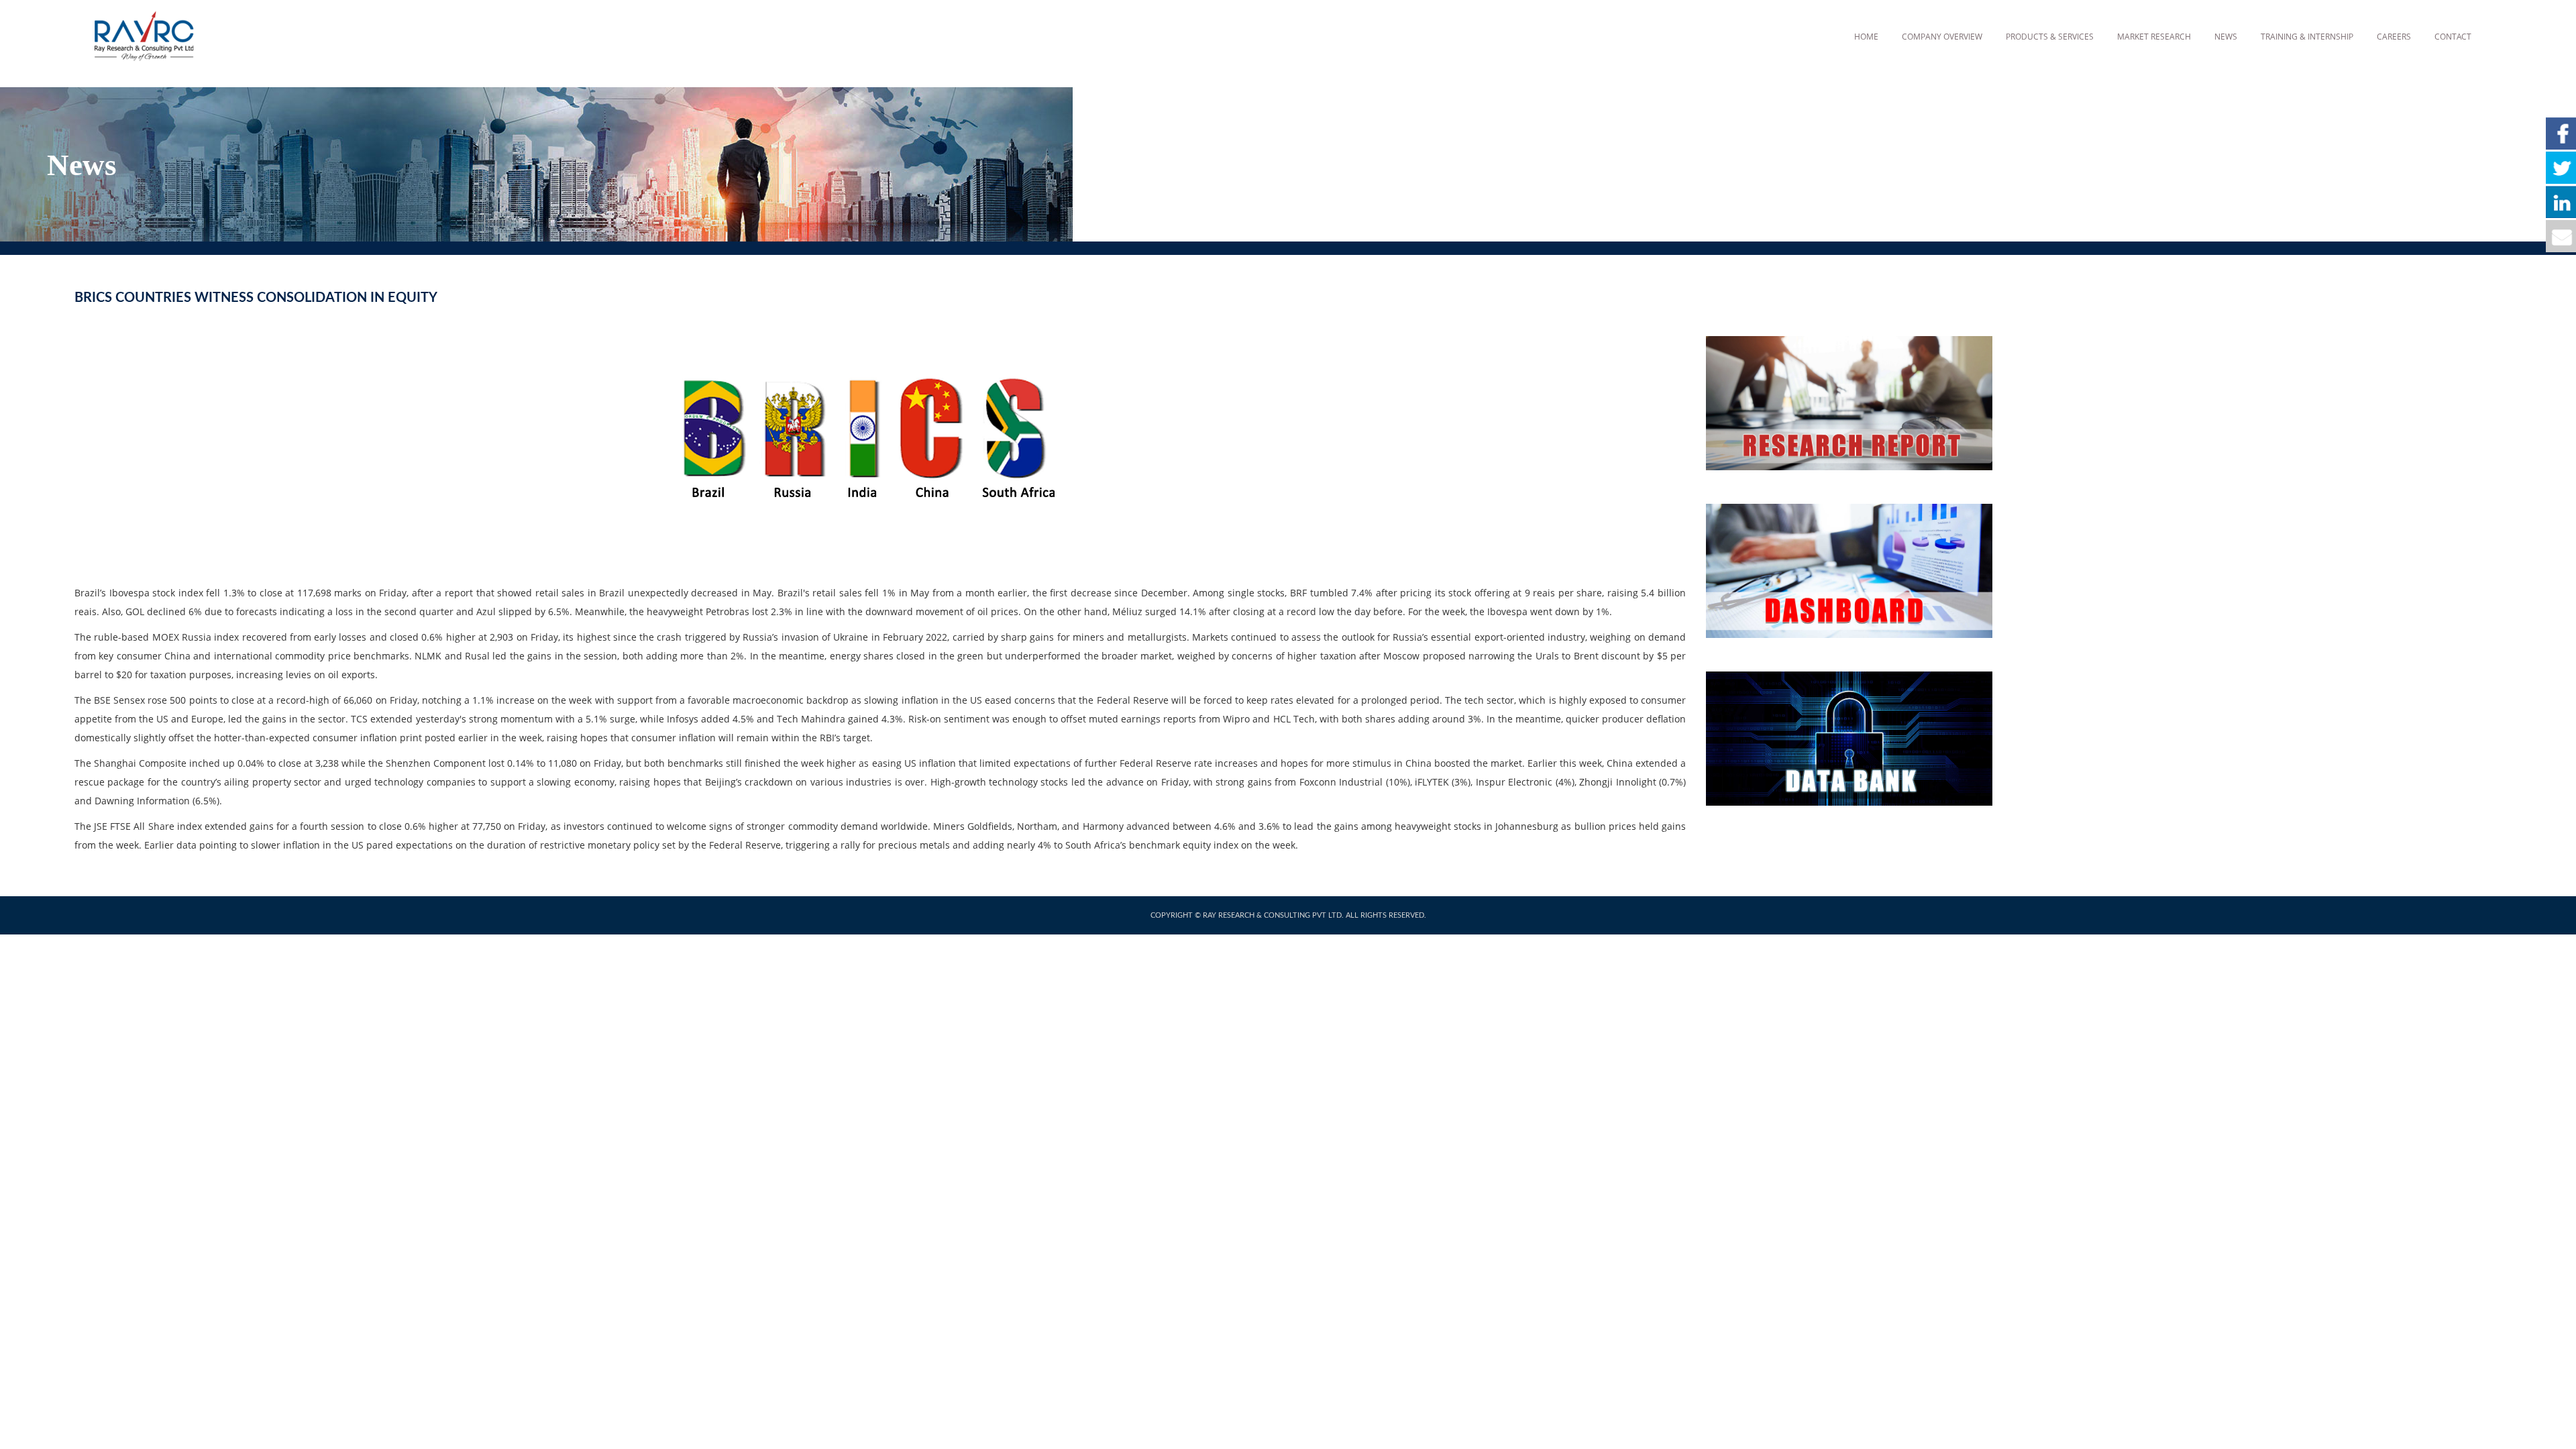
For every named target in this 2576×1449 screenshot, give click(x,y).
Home (1866, 37)
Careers (2394, 37)
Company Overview (1942, 37)
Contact (2453, 37)
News (2226, 37)
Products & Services (2050, 37)
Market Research (2154, 37)
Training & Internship (2307, 37)
